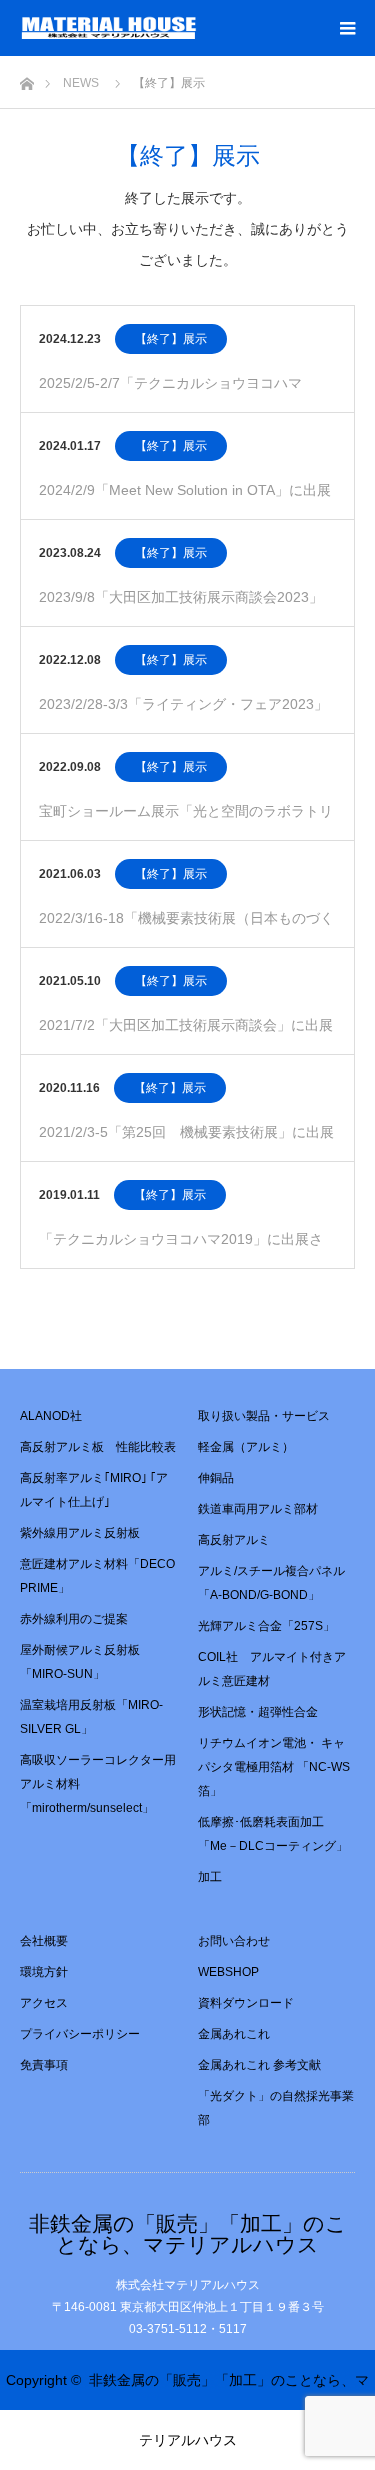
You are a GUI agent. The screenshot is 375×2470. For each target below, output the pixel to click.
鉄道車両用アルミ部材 (258, 1509)
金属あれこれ (234, 2034)
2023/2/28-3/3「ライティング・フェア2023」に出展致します (183, 714)
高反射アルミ (234, 1540)
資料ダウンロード (246, 2003)
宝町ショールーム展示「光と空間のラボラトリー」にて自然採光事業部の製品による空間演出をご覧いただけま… (186, 821)
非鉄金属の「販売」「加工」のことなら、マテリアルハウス (188, 2234)
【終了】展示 (171, 339)
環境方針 (44, 1972)
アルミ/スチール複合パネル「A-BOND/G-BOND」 (271, 1583)
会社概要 (44, 1941)
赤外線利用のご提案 (74, 1619)
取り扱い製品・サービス (264, 1416)
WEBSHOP (228, 1972)
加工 (210, 1877)
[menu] (347, 28)
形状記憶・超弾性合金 (258, 1712)
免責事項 (44, 2065)
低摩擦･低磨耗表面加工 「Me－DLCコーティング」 (273, 1834)
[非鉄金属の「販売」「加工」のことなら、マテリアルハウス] (197, 28)
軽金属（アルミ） (246, 1447)
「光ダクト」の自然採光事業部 (276, 2108)
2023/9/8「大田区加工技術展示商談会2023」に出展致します (181, 607)
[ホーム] (26, 78)
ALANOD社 (51, 1416)
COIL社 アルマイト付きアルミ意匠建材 (272, 1669)
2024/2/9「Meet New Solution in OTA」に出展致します (185, 500)
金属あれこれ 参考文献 (259, 2065)
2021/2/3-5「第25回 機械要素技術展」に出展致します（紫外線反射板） (186, 1142)
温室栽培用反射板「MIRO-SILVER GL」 (91, 1717)
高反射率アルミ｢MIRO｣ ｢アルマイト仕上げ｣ (94, 1490)
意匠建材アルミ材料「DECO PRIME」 (97, 1576)
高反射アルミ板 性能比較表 (98, 1447)
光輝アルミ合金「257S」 (266, 1626)
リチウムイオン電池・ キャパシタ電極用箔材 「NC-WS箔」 (274, 1767)
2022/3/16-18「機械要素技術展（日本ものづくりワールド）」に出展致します (186, 928)
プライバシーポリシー (80, 2034)
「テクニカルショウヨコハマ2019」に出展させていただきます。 (181, 1249)
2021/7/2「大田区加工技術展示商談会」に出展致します (186, 1035)
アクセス (44, 2003)
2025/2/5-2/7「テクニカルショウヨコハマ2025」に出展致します (170, 393)
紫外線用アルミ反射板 (80, 1533)
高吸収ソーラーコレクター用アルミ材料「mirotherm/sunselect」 (98, 1784)
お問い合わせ (234, 1941)
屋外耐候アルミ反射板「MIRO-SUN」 (80, 1662)
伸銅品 (216, 1478)
